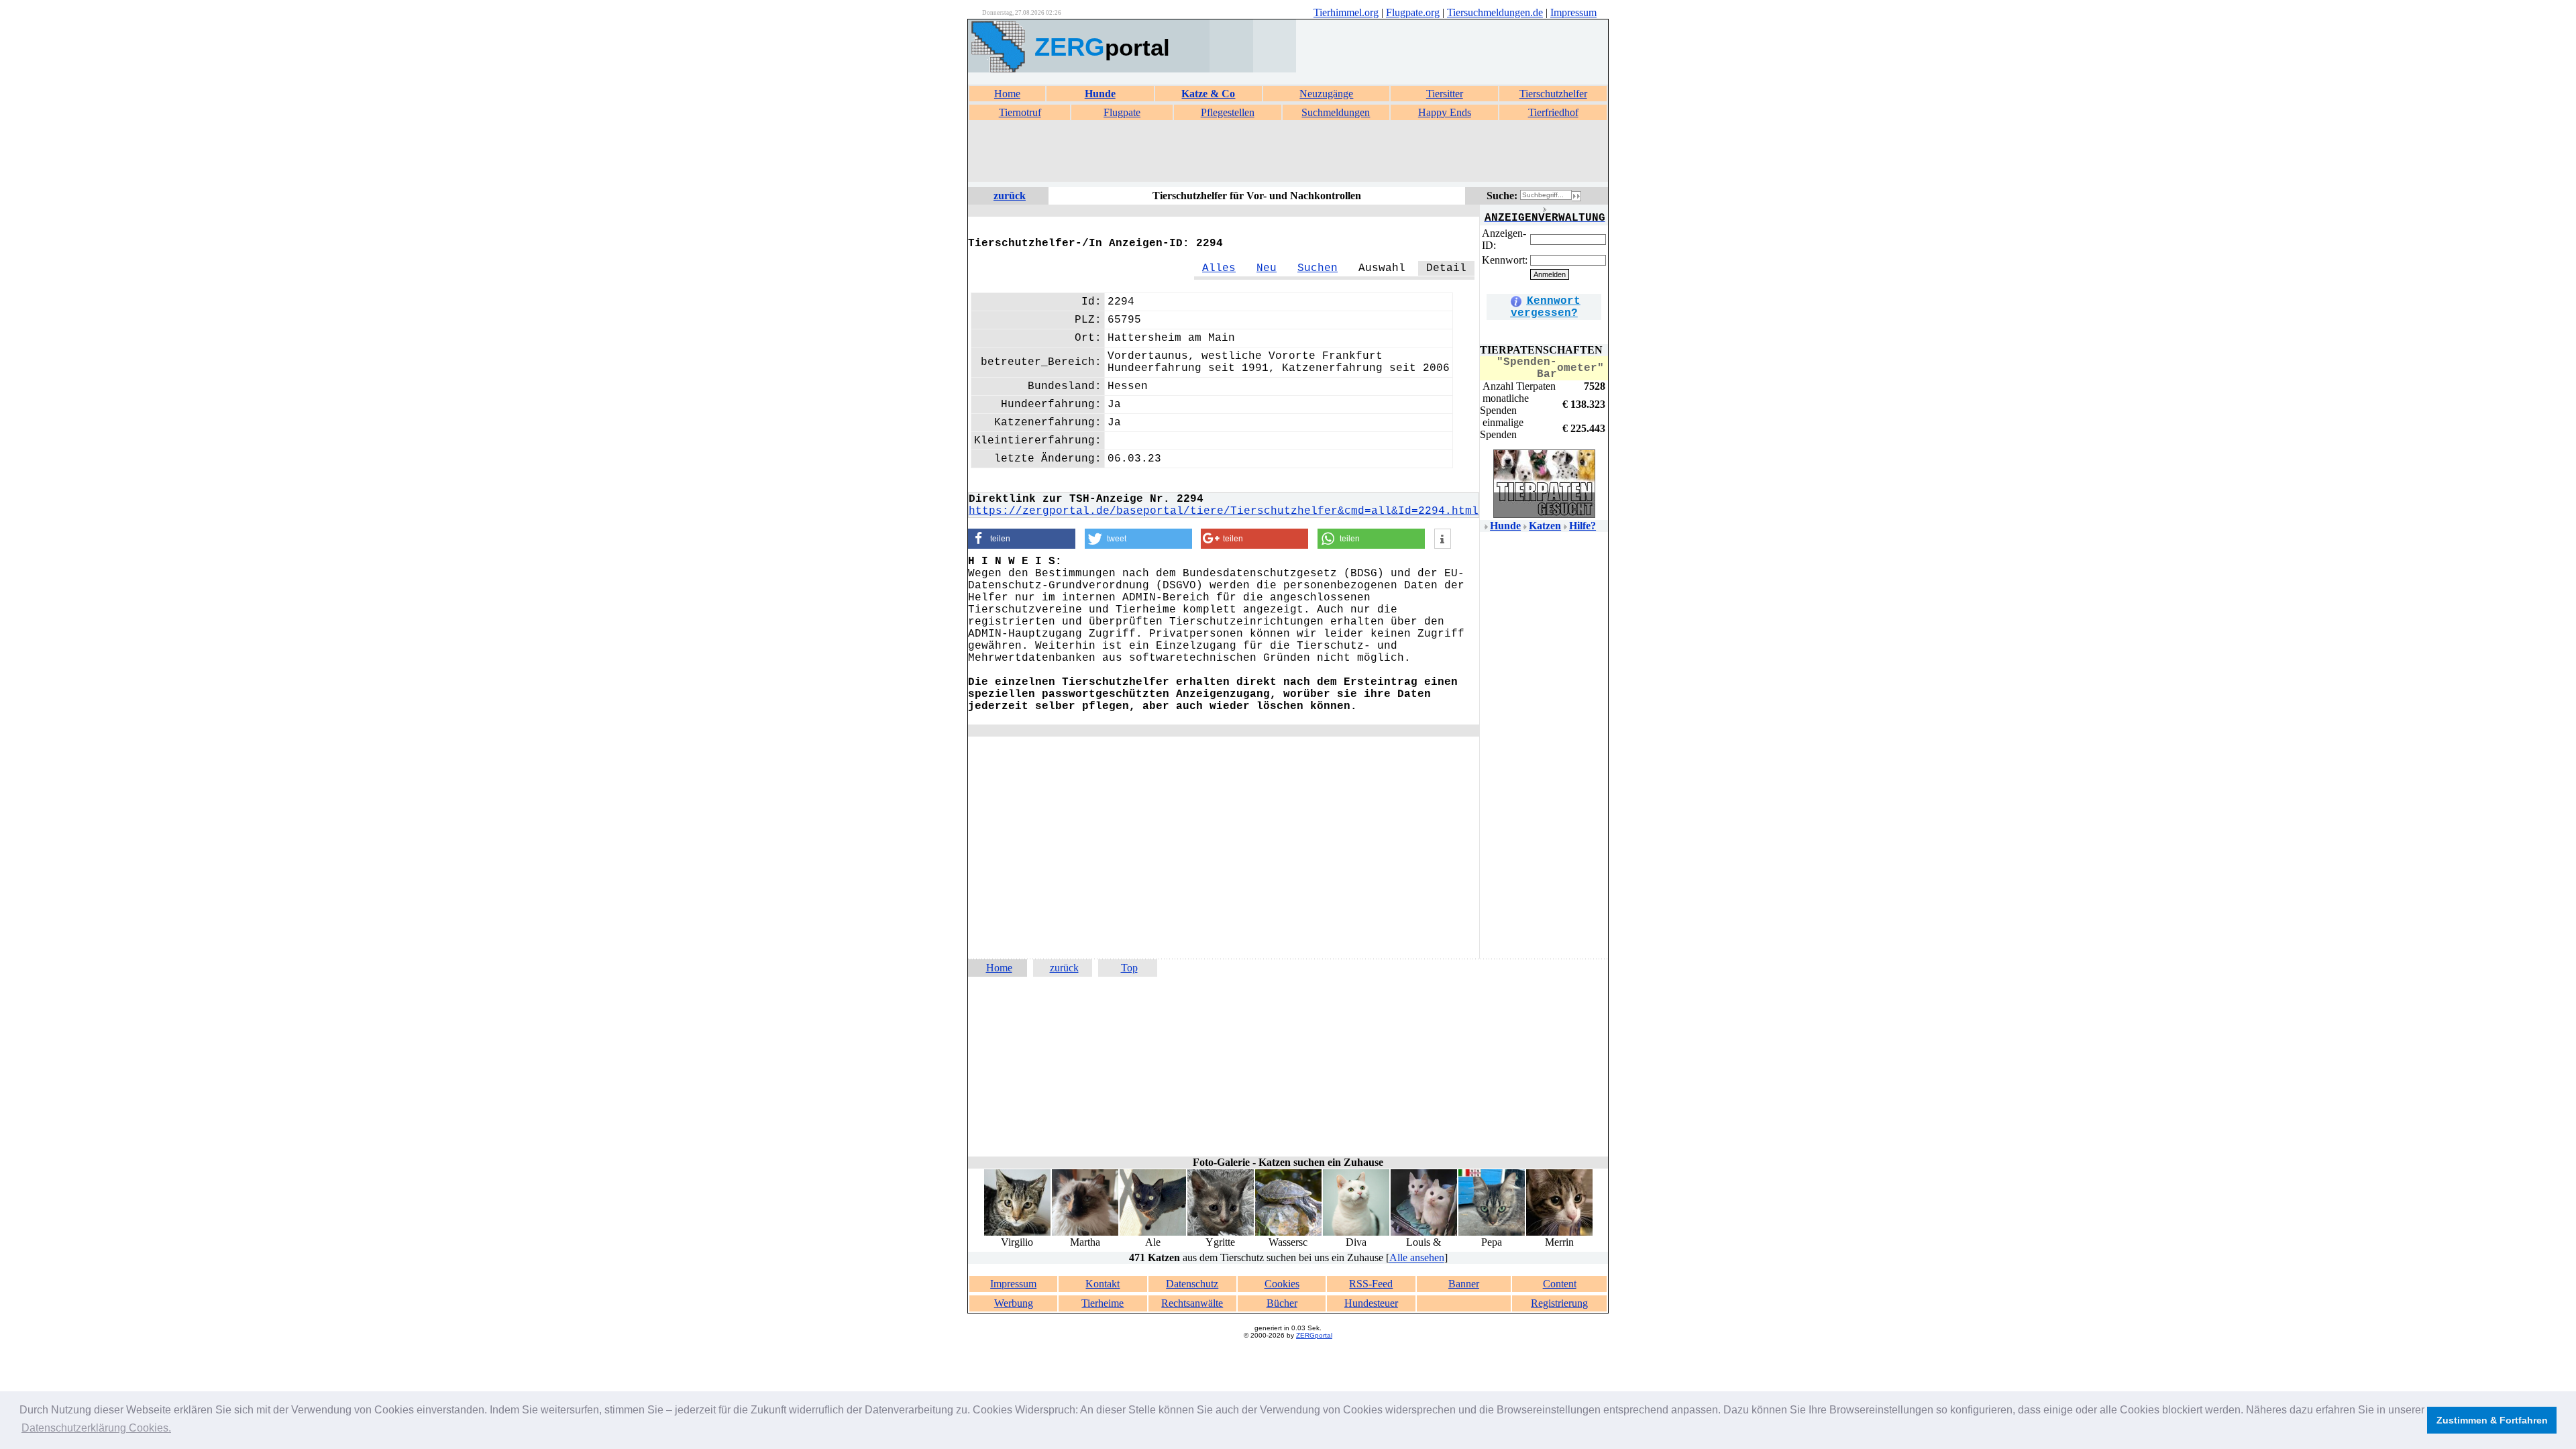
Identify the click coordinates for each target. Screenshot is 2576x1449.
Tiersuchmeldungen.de (1495, 12)
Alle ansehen (1417, 1257)
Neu (1267, 268)
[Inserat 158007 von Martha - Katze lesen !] (1085, 1233)
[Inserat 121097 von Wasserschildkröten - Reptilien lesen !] (1288, 1233)
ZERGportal (1314, 1335)
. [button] (96, 1428)
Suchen (1318, 268)
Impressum (1573, 12)
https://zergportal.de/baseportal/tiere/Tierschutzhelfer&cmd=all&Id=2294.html (1224, 511)
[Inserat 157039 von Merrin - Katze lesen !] (1559, 1233)
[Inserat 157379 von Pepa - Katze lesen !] (1492, 1233)
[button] (1022, 539)
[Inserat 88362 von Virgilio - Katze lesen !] (1017, 1233)
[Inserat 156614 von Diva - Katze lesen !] (1356, 1233)
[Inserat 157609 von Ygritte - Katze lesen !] (1221, 1233)
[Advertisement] (1288, 152)
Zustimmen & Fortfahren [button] (2492, 1420)
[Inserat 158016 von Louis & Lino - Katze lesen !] (1424, 1233)
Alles (1219, 268)
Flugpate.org (1413, 12)
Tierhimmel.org (1346, 12)
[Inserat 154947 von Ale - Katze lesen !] (1153, 1233)
